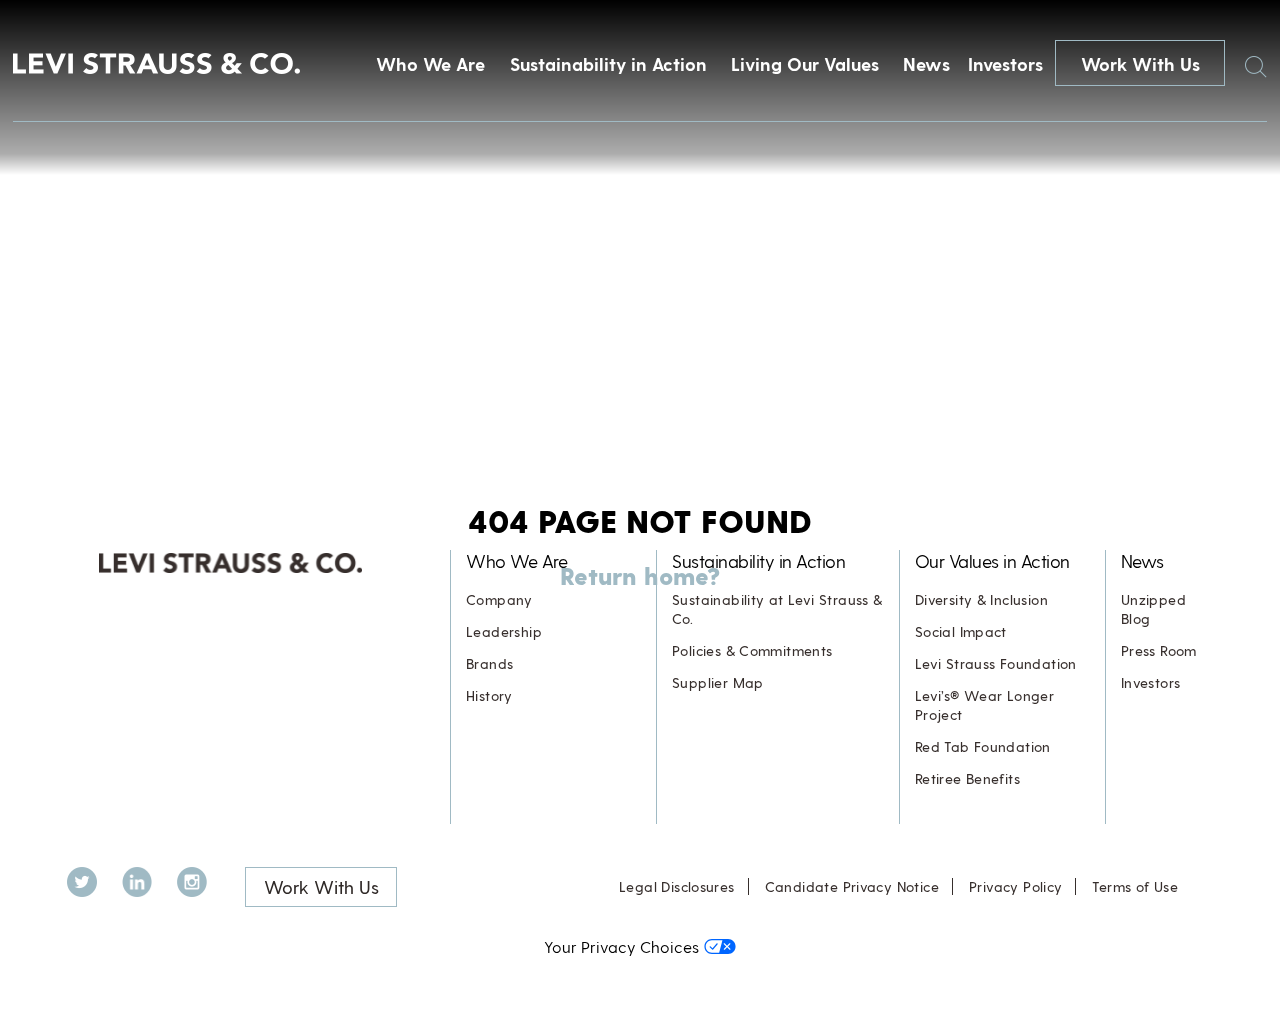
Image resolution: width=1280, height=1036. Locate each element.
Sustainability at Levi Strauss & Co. (777, 609)
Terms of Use (1135, 886)
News (926, 63)
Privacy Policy (1015, 886)
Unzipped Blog (1153, 609)
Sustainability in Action (608, 63)
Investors (1005, 63)
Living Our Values (805, 63)
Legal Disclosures (677, 886)
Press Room (1159, 650)
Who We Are (430, 63)
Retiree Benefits (967, 778)
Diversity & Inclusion (981, 599)
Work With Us (1140, 63)
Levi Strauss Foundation (996, 663)
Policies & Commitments (752, 650)
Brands (489, 663)
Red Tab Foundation (983, 746)
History (489, 695)
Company (499, 599)
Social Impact (961, 631)
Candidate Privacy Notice (852, 886)
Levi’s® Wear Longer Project (984, 705)
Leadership (504, 631)
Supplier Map (718, 682)
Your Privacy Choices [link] (621, 946)
